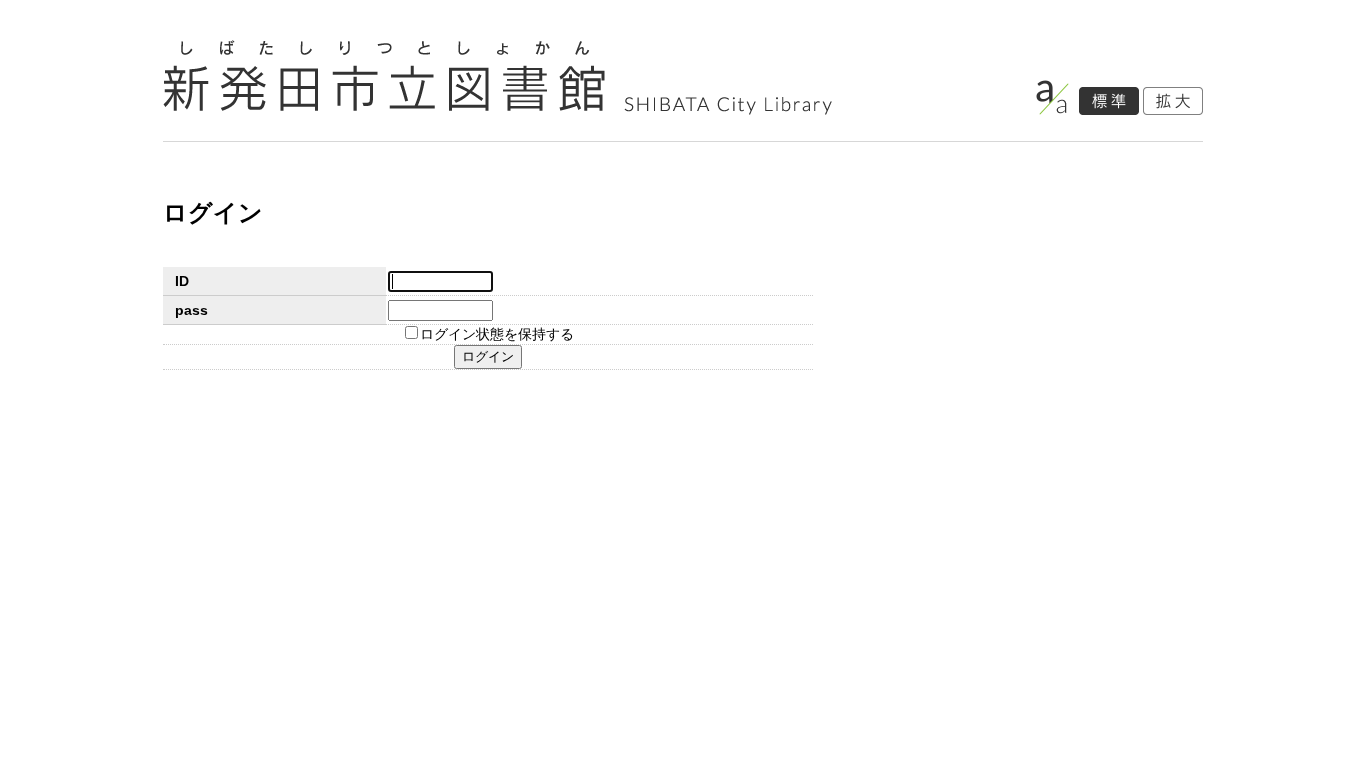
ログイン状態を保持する (497, 334)
